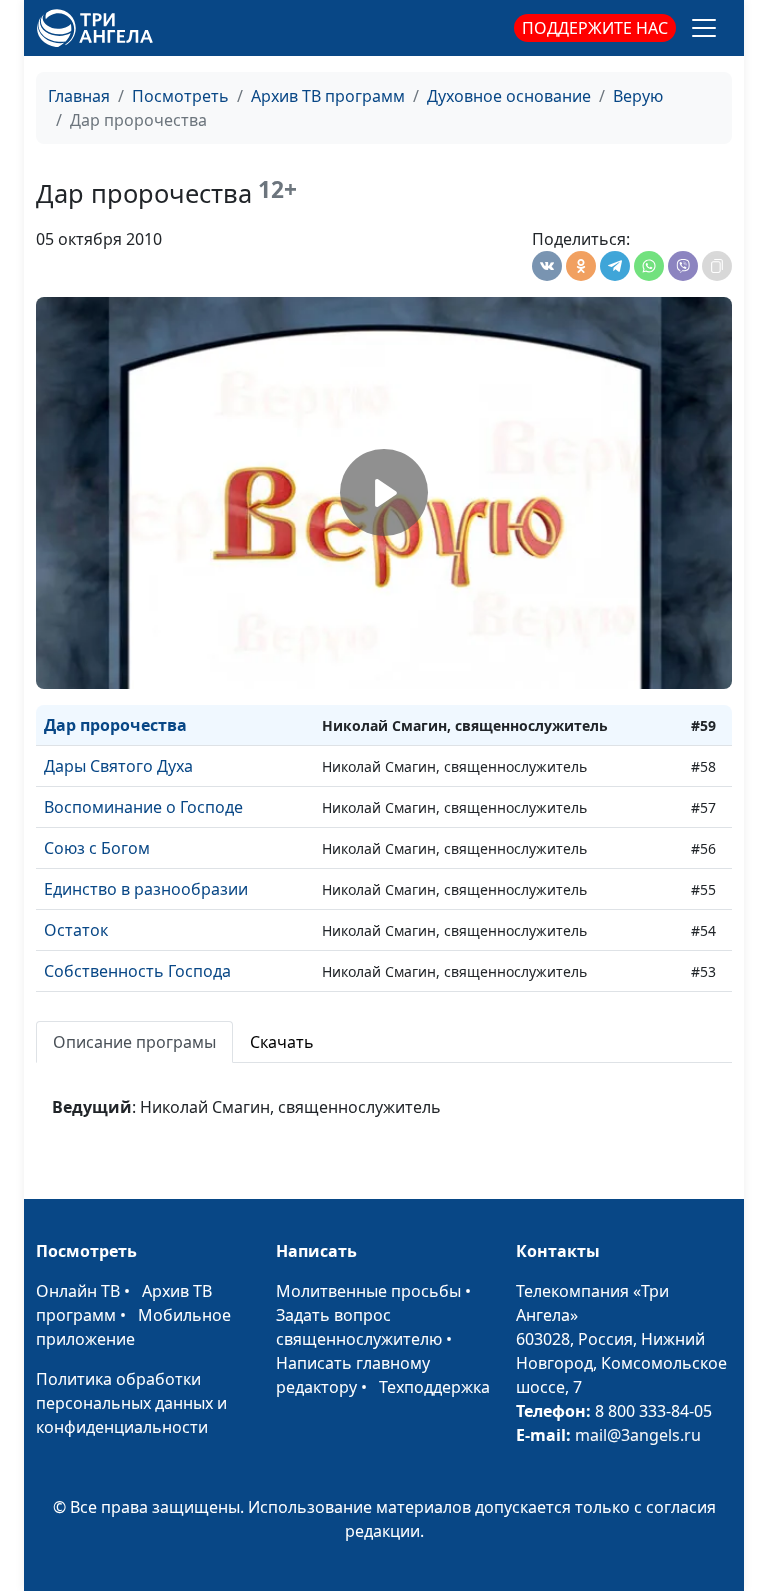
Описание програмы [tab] (134, 1042)
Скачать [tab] (282, 1042)
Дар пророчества (115, 725)
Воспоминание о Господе (143, 807)
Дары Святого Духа (118, 766)
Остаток (76, 930)
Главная (79, 96)
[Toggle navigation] (704, 28)
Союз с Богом (97, 848)
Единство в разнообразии (146, 889)
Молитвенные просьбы (368, 1291)
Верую (638, 96)
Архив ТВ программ (328, 96)
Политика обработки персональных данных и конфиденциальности (131, 1403)
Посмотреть (180, 96)
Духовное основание (509, 96)
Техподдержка (434, 1387)
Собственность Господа (137, 971)
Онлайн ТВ (78, 1291)
